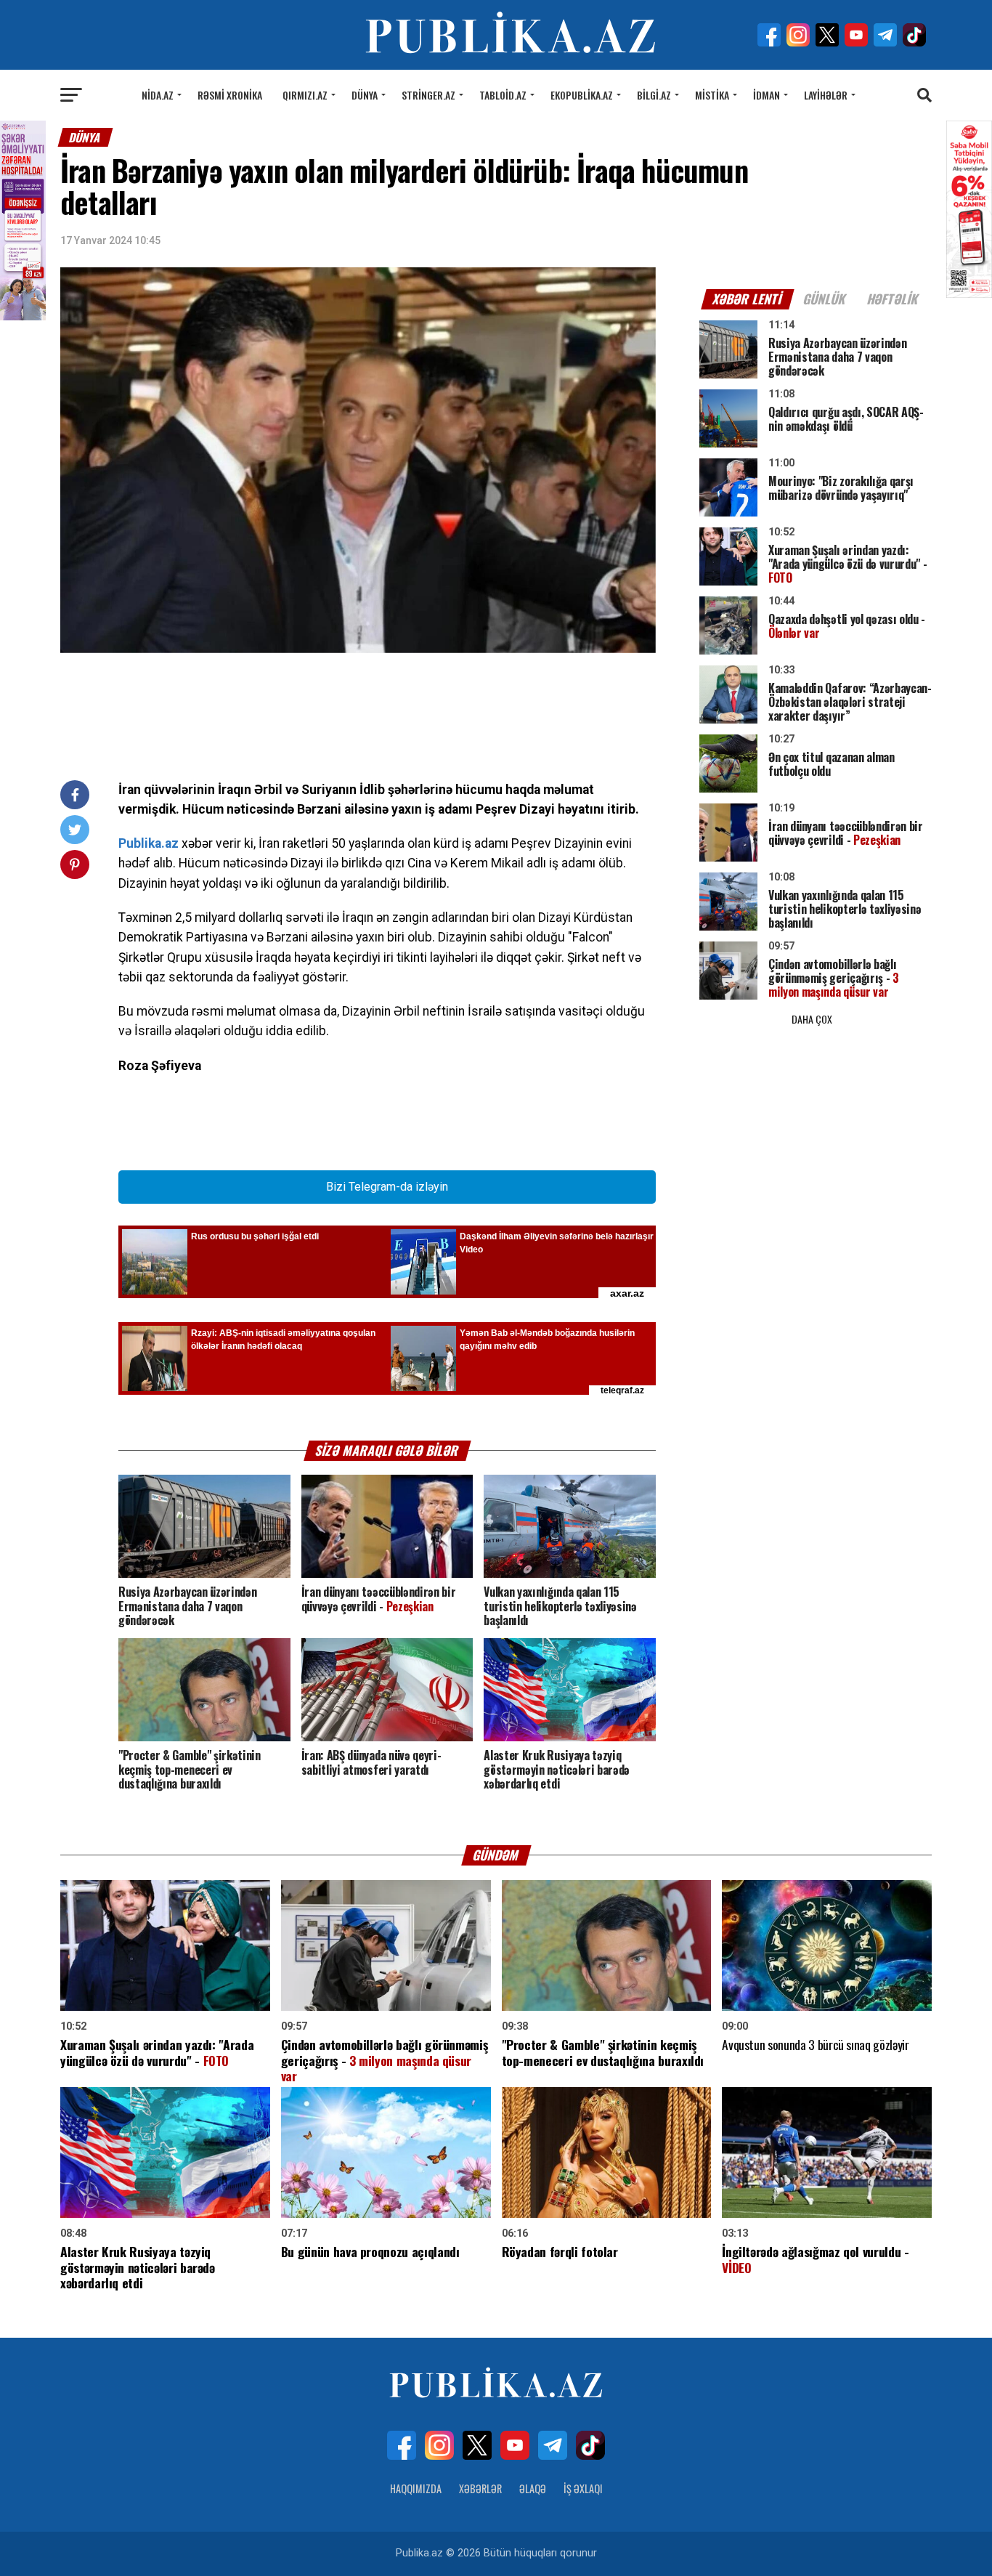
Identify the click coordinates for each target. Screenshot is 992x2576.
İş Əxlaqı (583, 2488)
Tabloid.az (503, 95)
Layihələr (826, 95)
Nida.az (158, 95)
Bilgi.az (654, 95)
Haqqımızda (416, 2488)
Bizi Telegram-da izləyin (387, 1187)
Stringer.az (428, 95)
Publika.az (149, 843)
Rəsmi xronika (230, 95)
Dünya (365, 95)
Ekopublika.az (582, 95)
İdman (767, 95)
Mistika (712, 95)
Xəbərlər (480, 2488)
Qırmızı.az (305, 95)
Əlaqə (533, 2488)
